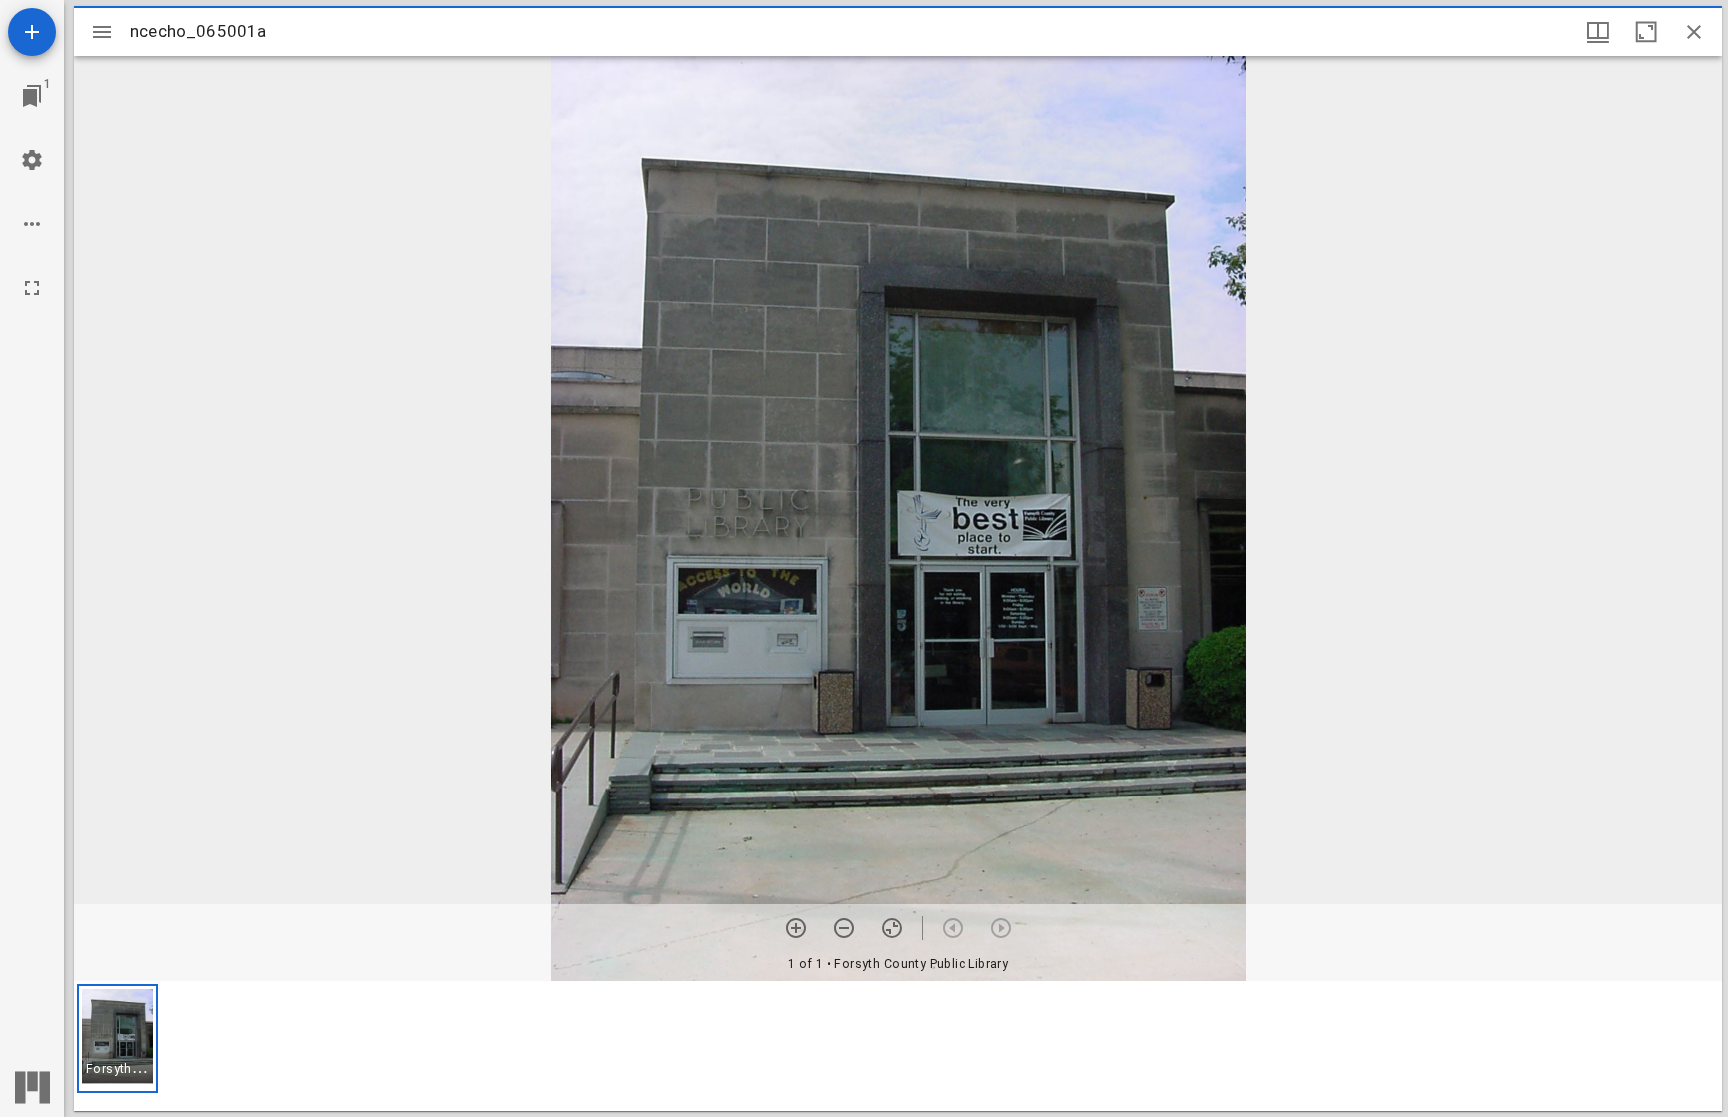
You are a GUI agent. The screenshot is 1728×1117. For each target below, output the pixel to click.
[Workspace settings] (32, 160)
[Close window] (1694, 32)
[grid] (898, 1046)
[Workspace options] (32, 224)
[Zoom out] (844, 928)
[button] (117, 1038)
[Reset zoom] (892, 928)
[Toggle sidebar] (102, 32)
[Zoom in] (796, 928)
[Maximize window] (1646, 32)
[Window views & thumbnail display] (1598, 32)
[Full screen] (32, 288)
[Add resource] (32, 32)
